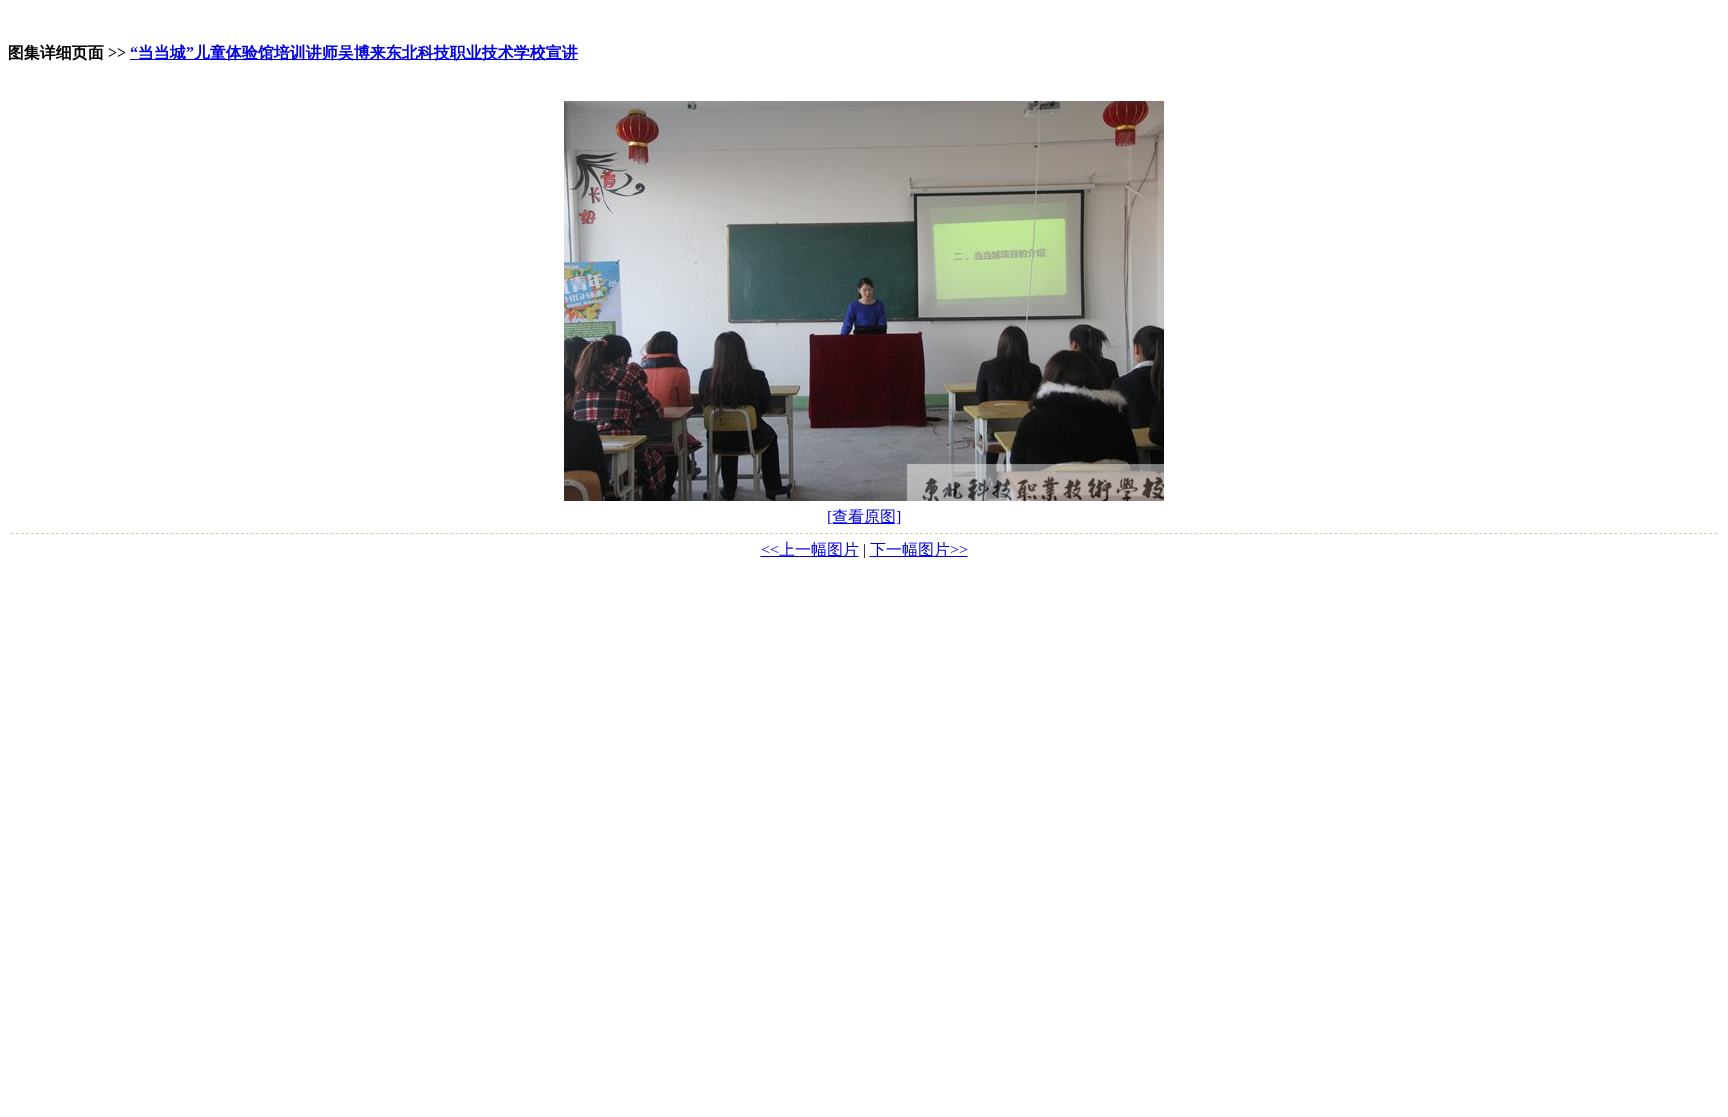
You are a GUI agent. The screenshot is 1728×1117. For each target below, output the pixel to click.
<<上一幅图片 (810, 549)
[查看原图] (864, 516)
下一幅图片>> (919, 549)
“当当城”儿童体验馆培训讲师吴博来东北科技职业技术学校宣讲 (354, 52)
